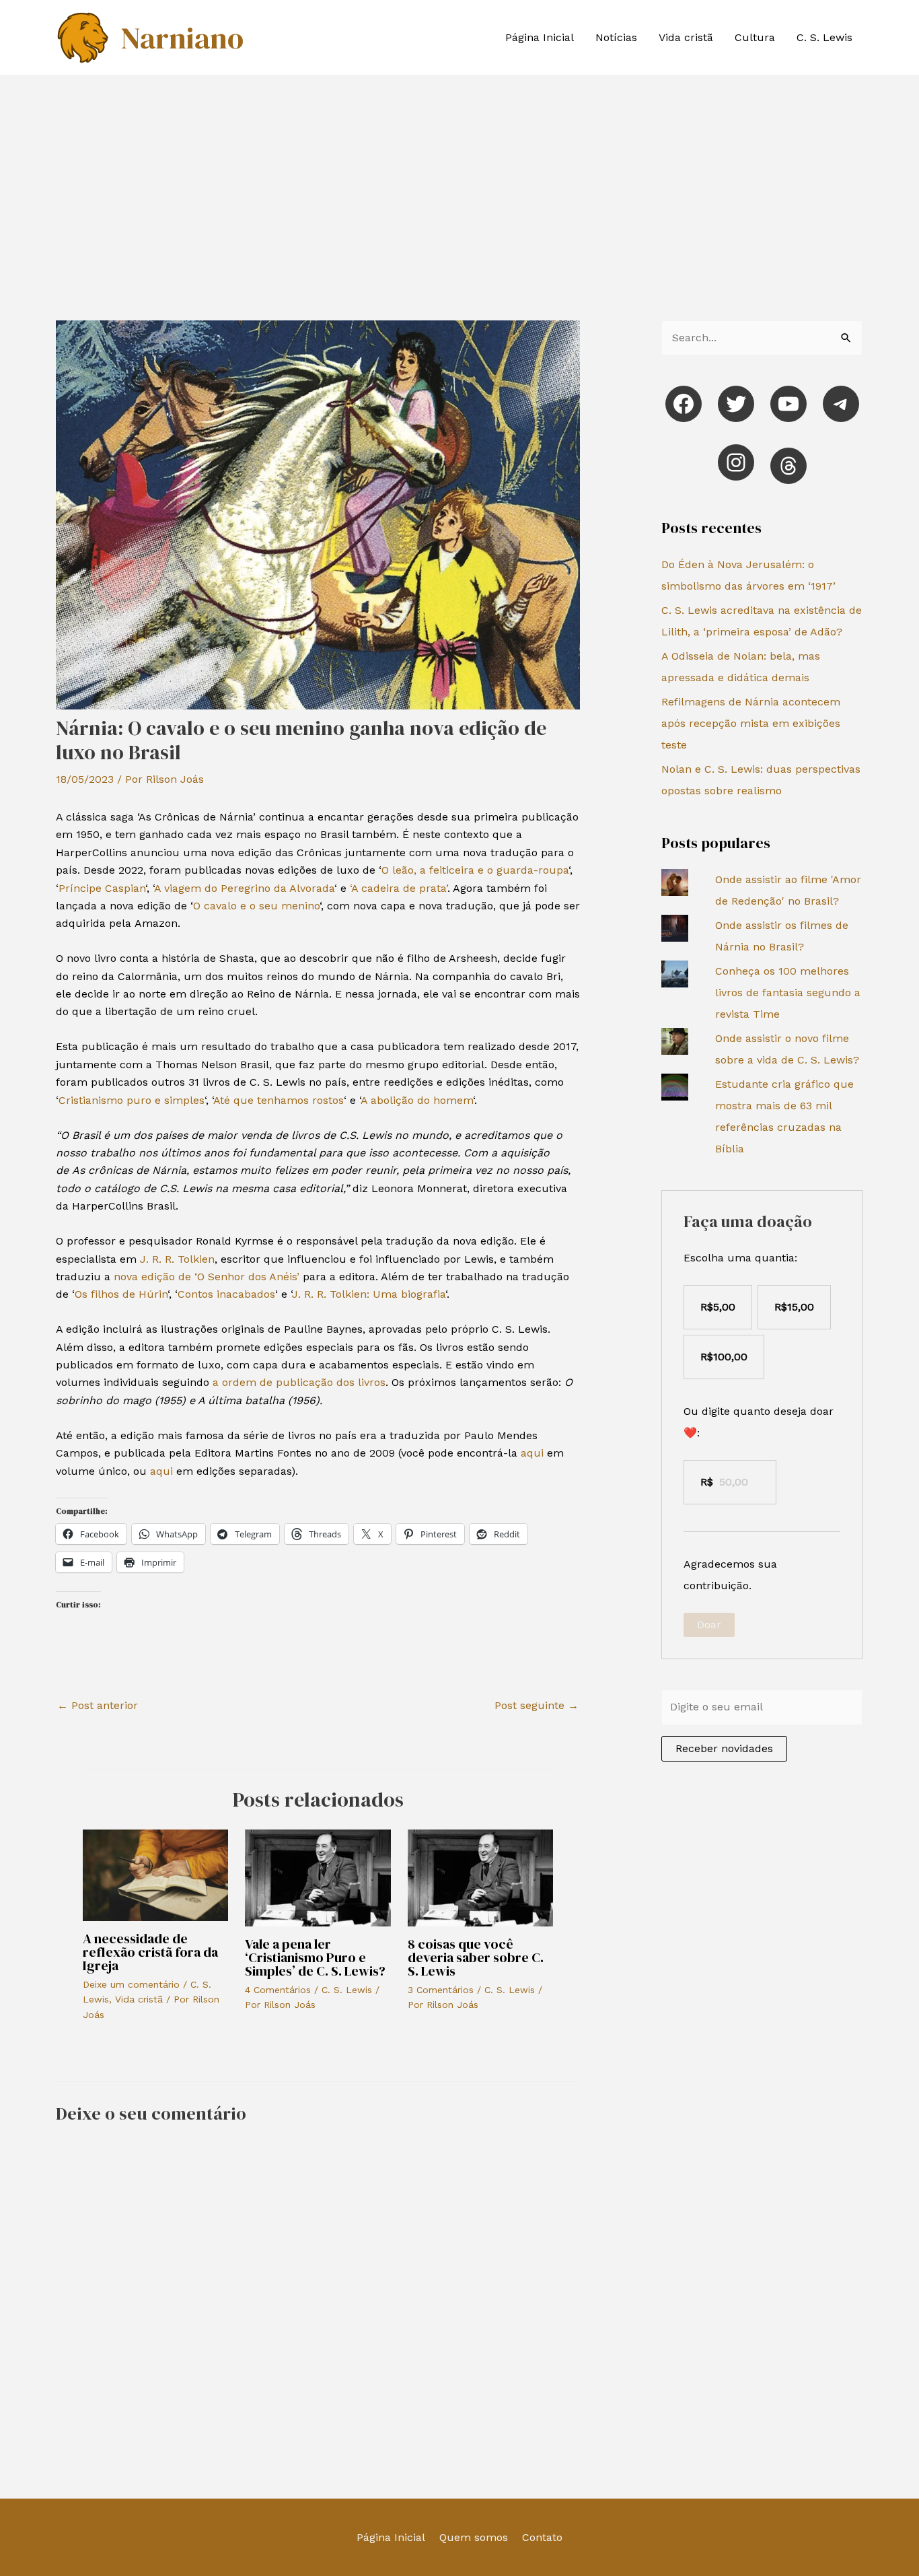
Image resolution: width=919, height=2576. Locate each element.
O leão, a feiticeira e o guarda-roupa (475, 870)
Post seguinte (537, 1705)
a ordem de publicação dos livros (299, 1382)
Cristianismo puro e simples (132, 1100)
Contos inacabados (226, 1294)
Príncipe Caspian (102, 888)
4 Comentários (278, 1990)
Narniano (182, 38)
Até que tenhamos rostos (279, 1100)
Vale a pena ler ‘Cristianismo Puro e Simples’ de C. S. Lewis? (315, 1957)
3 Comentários (441, 1990)
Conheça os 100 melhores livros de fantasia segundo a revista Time (788, 993)
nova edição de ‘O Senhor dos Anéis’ (205, 1277)
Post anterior (98, 1705)
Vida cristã (686, 37)
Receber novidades (724, 1748)
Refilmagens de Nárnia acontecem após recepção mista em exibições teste (751, 723)
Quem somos (474, 2537)
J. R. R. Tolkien (177, 1259)
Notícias (616, 37)
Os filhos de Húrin (121, 1294)
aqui (532, 1453)
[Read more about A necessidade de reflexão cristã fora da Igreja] (155, 1874)
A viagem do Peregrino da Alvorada (244, 888)
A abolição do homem (417, 1100)
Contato (542, 2537)
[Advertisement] (459, 176)
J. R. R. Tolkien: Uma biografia (369, 1294)
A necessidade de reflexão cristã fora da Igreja (150, 1952)
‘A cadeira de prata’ (399, 888)
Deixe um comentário (131, 1984)
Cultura (755, 37)
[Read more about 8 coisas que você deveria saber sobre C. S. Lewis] (480, 1877)
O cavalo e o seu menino (256, 906)
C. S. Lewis (824, 37)
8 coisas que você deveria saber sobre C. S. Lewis (476, 1957)
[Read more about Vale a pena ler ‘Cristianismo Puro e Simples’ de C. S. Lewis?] (318, 1877)
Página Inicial (540, 37)
